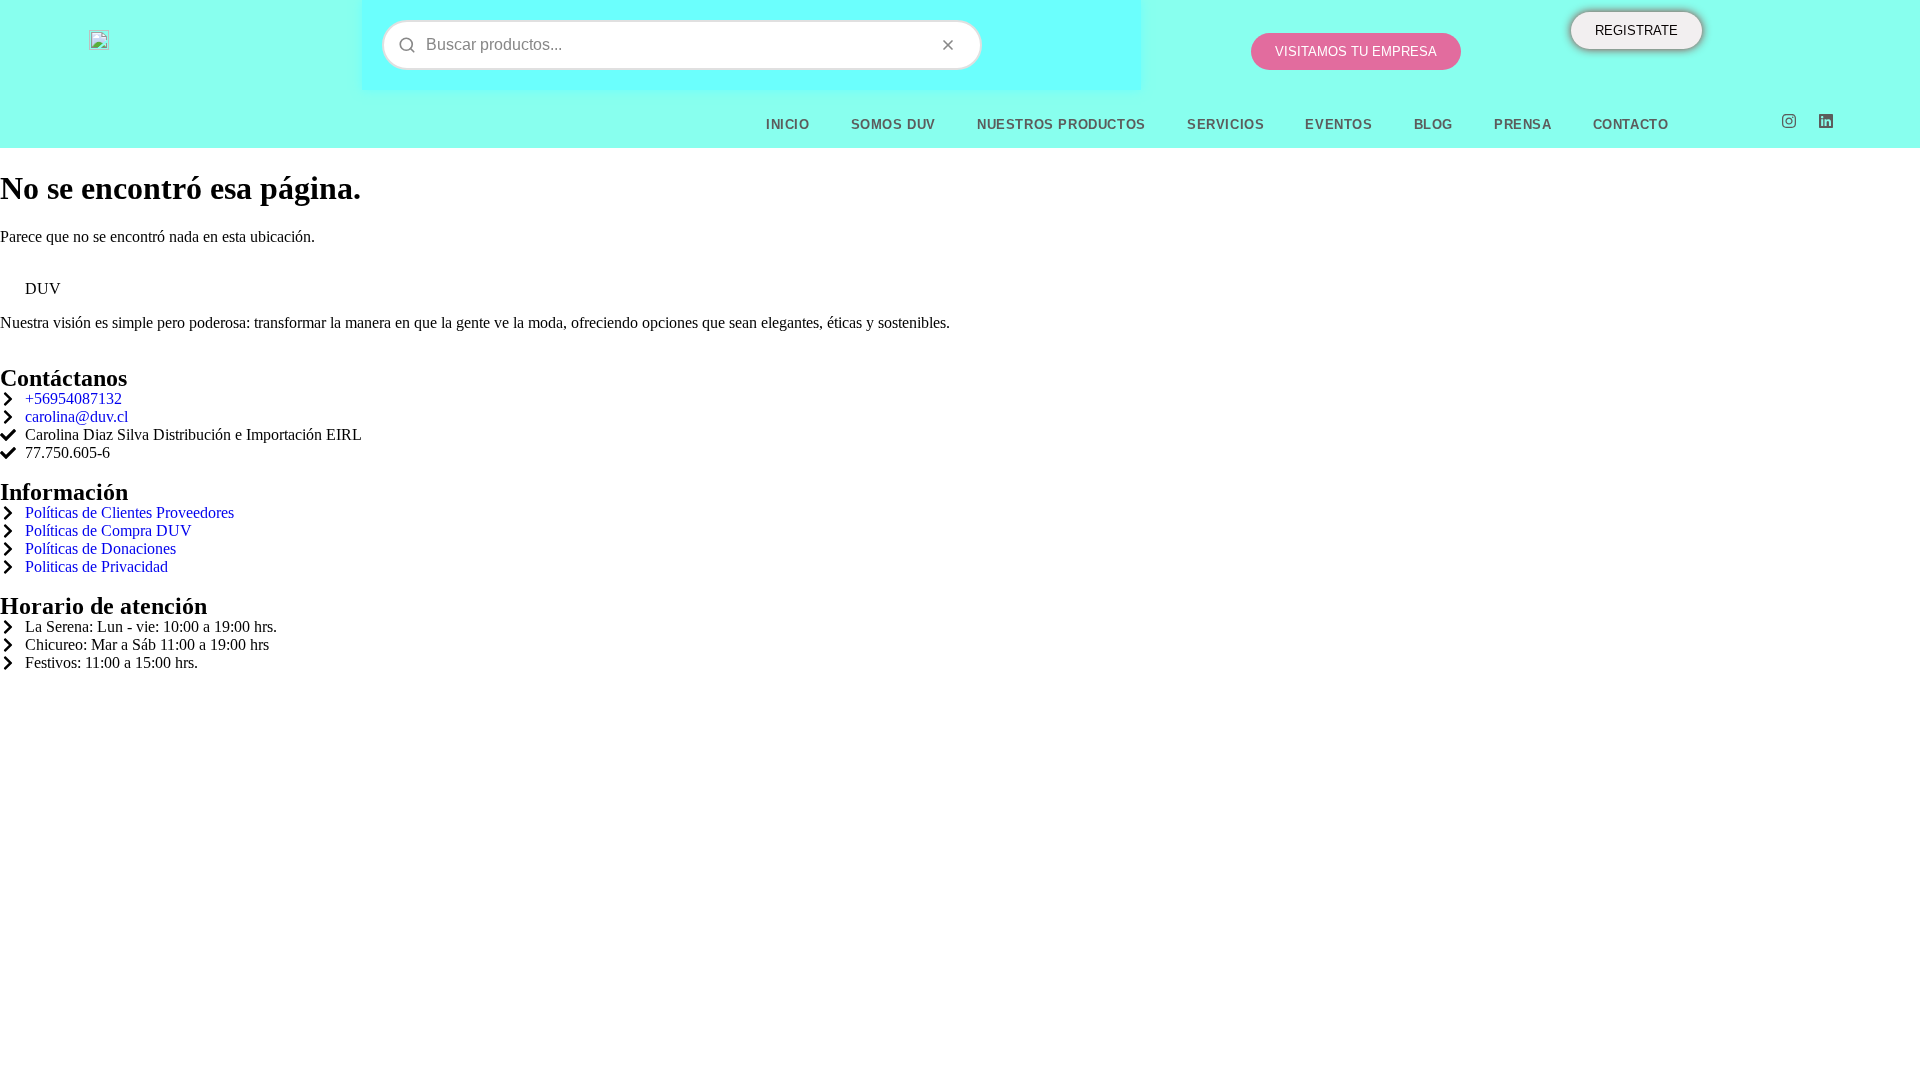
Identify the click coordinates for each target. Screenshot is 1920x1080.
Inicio (788, 124)
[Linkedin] (1826, 121)
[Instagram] (1789, 121)
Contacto (1631, 124)
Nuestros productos (1061, 124)
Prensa (1523, 124)
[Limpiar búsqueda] (948, 45)
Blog (1433, 124)
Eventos (1338, 124)
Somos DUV (893, 124)
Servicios (1225, 124)
